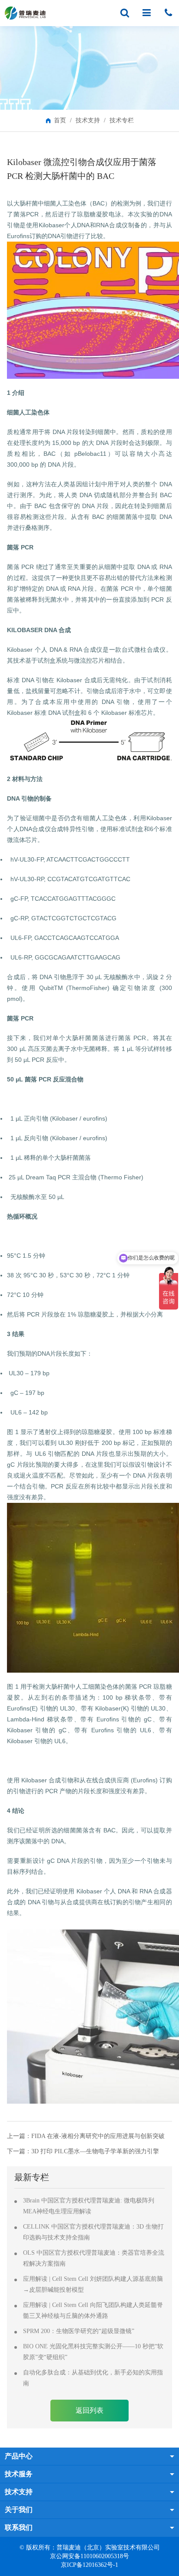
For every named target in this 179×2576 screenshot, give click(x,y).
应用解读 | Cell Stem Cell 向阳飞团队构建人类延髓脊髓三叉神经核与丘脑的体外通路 (93, 2310)
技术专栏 (122, 120)
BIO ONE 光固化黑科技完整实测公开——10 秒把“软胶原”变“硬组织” (93, 2352)
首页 (60, 120)
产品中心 (19, 2456)
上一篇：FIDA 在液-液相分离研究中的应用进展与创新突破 (86, 2136)
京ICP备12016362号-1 (89, 2565)
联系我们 (19, 2527)
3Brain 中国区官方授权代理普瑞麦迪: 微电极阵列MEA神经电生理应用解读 (89, 2206)
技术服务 (19, 2474)
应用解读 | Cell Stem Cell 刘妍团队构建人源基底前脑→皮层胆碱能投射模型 (93, 2284)
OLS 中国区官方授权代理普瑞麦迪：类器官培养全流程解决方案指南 (94, 2258)
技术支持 (88, 120)
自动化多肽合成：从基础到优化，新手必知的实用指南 (93, 2378)
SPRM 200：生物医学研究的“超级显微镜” (79, 2331)
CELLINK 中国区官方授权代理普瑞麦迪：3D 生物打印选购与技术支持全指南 (93, 2232)
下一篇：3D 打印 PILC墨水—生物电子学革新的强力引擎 (83, 2151)
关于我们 (19, 2510)
